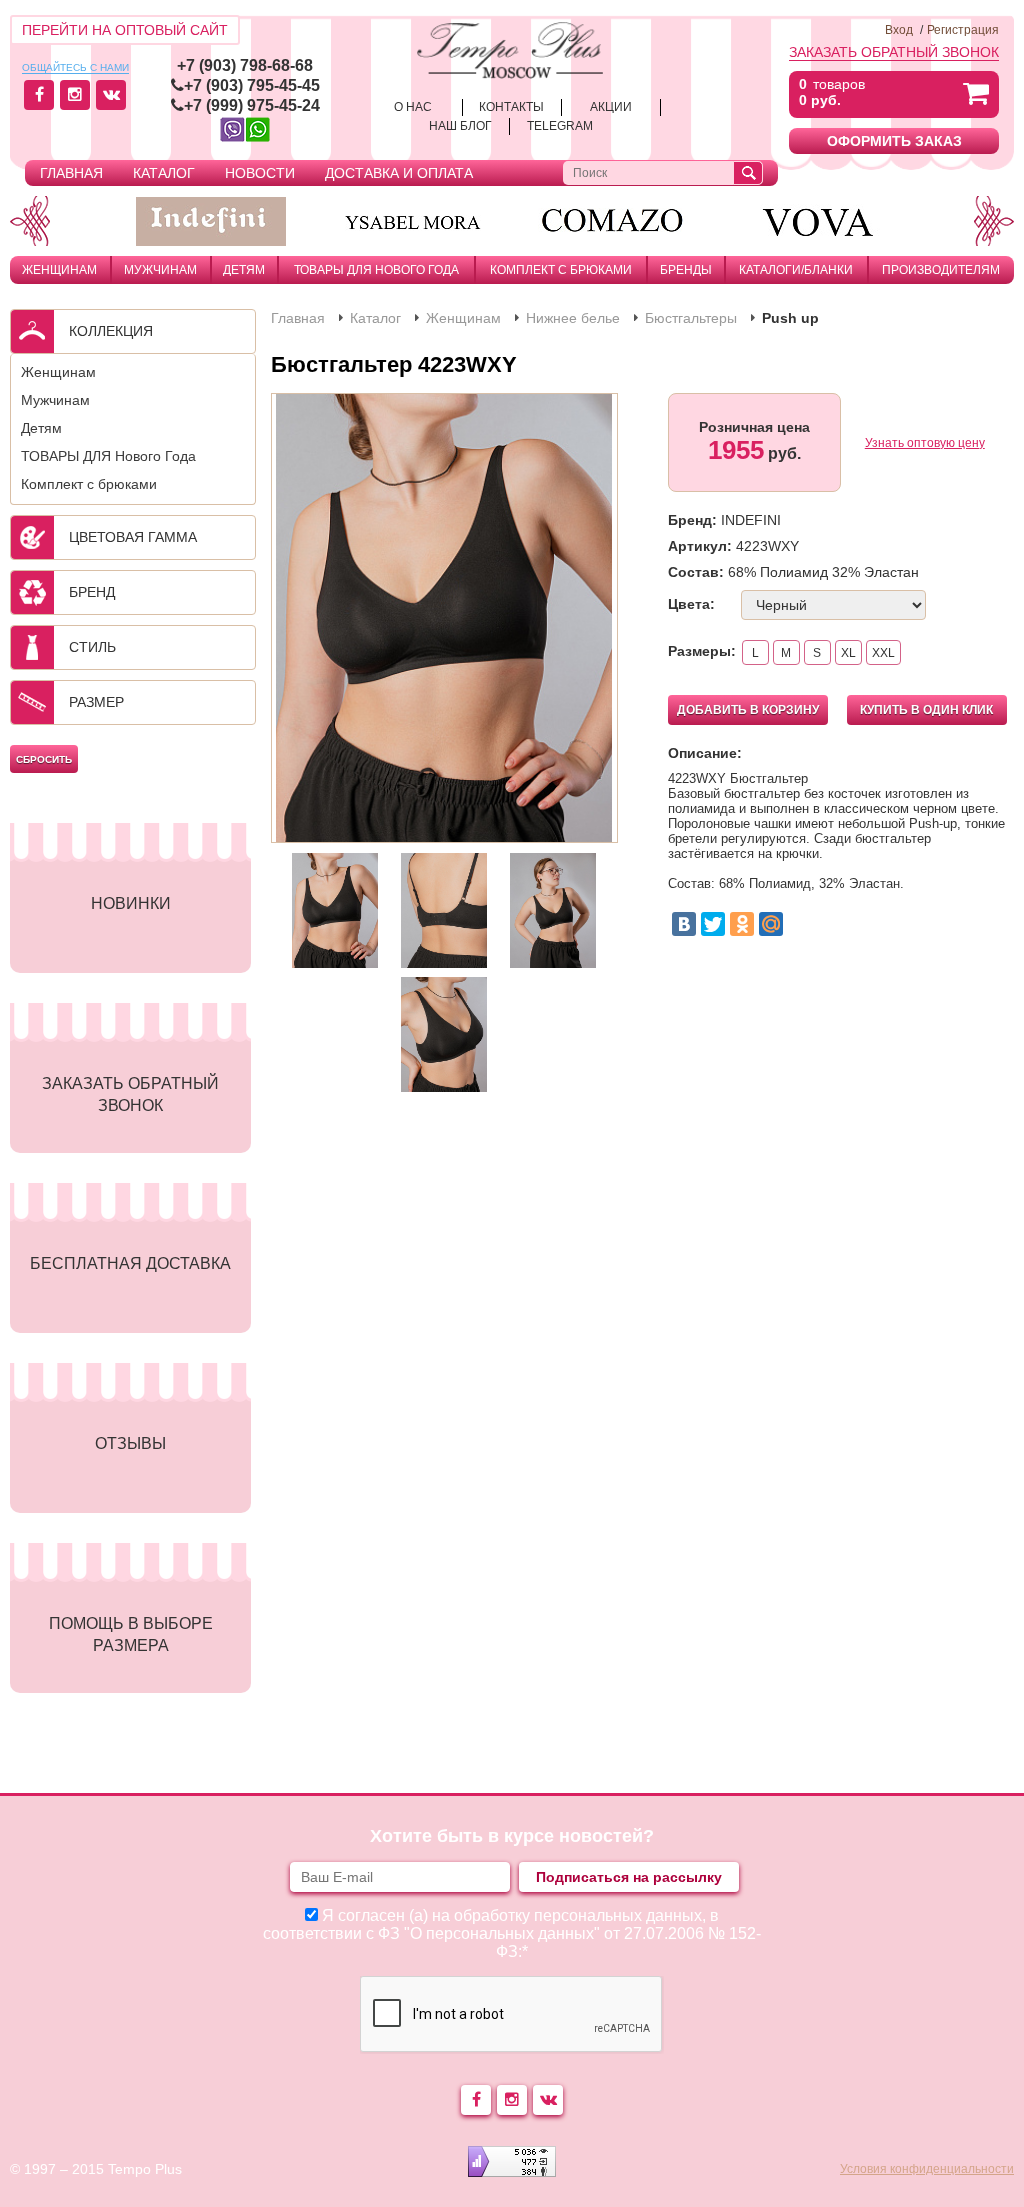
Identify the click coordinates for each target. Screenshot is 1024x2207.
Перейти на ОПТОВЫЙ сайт (125, 30)
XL (848, 653)
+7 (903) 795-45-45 (252, 85)
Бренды (686, 270)
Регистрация (963, 30)
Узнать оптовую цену (925, 443)
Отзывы (130, 1443)
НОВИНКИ (131, 903)
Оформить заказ (894, 141)
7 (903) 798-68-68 (249, 65)
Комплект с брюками (561, 270)
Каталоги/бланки (796, 270)
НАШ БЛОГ (460, 126)
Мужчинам (160, 270)
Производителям (941, 270)
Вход (899, 30)
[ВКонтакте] (684, 924)
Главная (71, 173)
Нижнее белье (573, 318)
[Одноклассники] (742, 924)
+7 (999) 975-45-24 (252, 105)
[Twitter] (713, 924)
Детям (244, 270)
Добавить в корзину (748, 710)
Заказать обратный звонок (894, 52)
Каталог (164, 173)
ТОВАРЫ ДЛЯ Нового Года (376, 270)
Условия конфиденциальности (927, 2169)
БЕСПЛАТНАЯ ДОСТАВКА (130, 1263)
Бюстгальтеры (691, 318)
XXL (883, 653)
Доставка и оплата (399, 173)
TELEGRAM (560, 126)
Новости (260, 173)
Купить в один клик (926, 710)
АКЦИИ (611, 107)
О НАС (413, 107)
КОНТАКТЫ (511, 107)
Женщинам (59, 270)
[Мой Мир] (771, 924)
